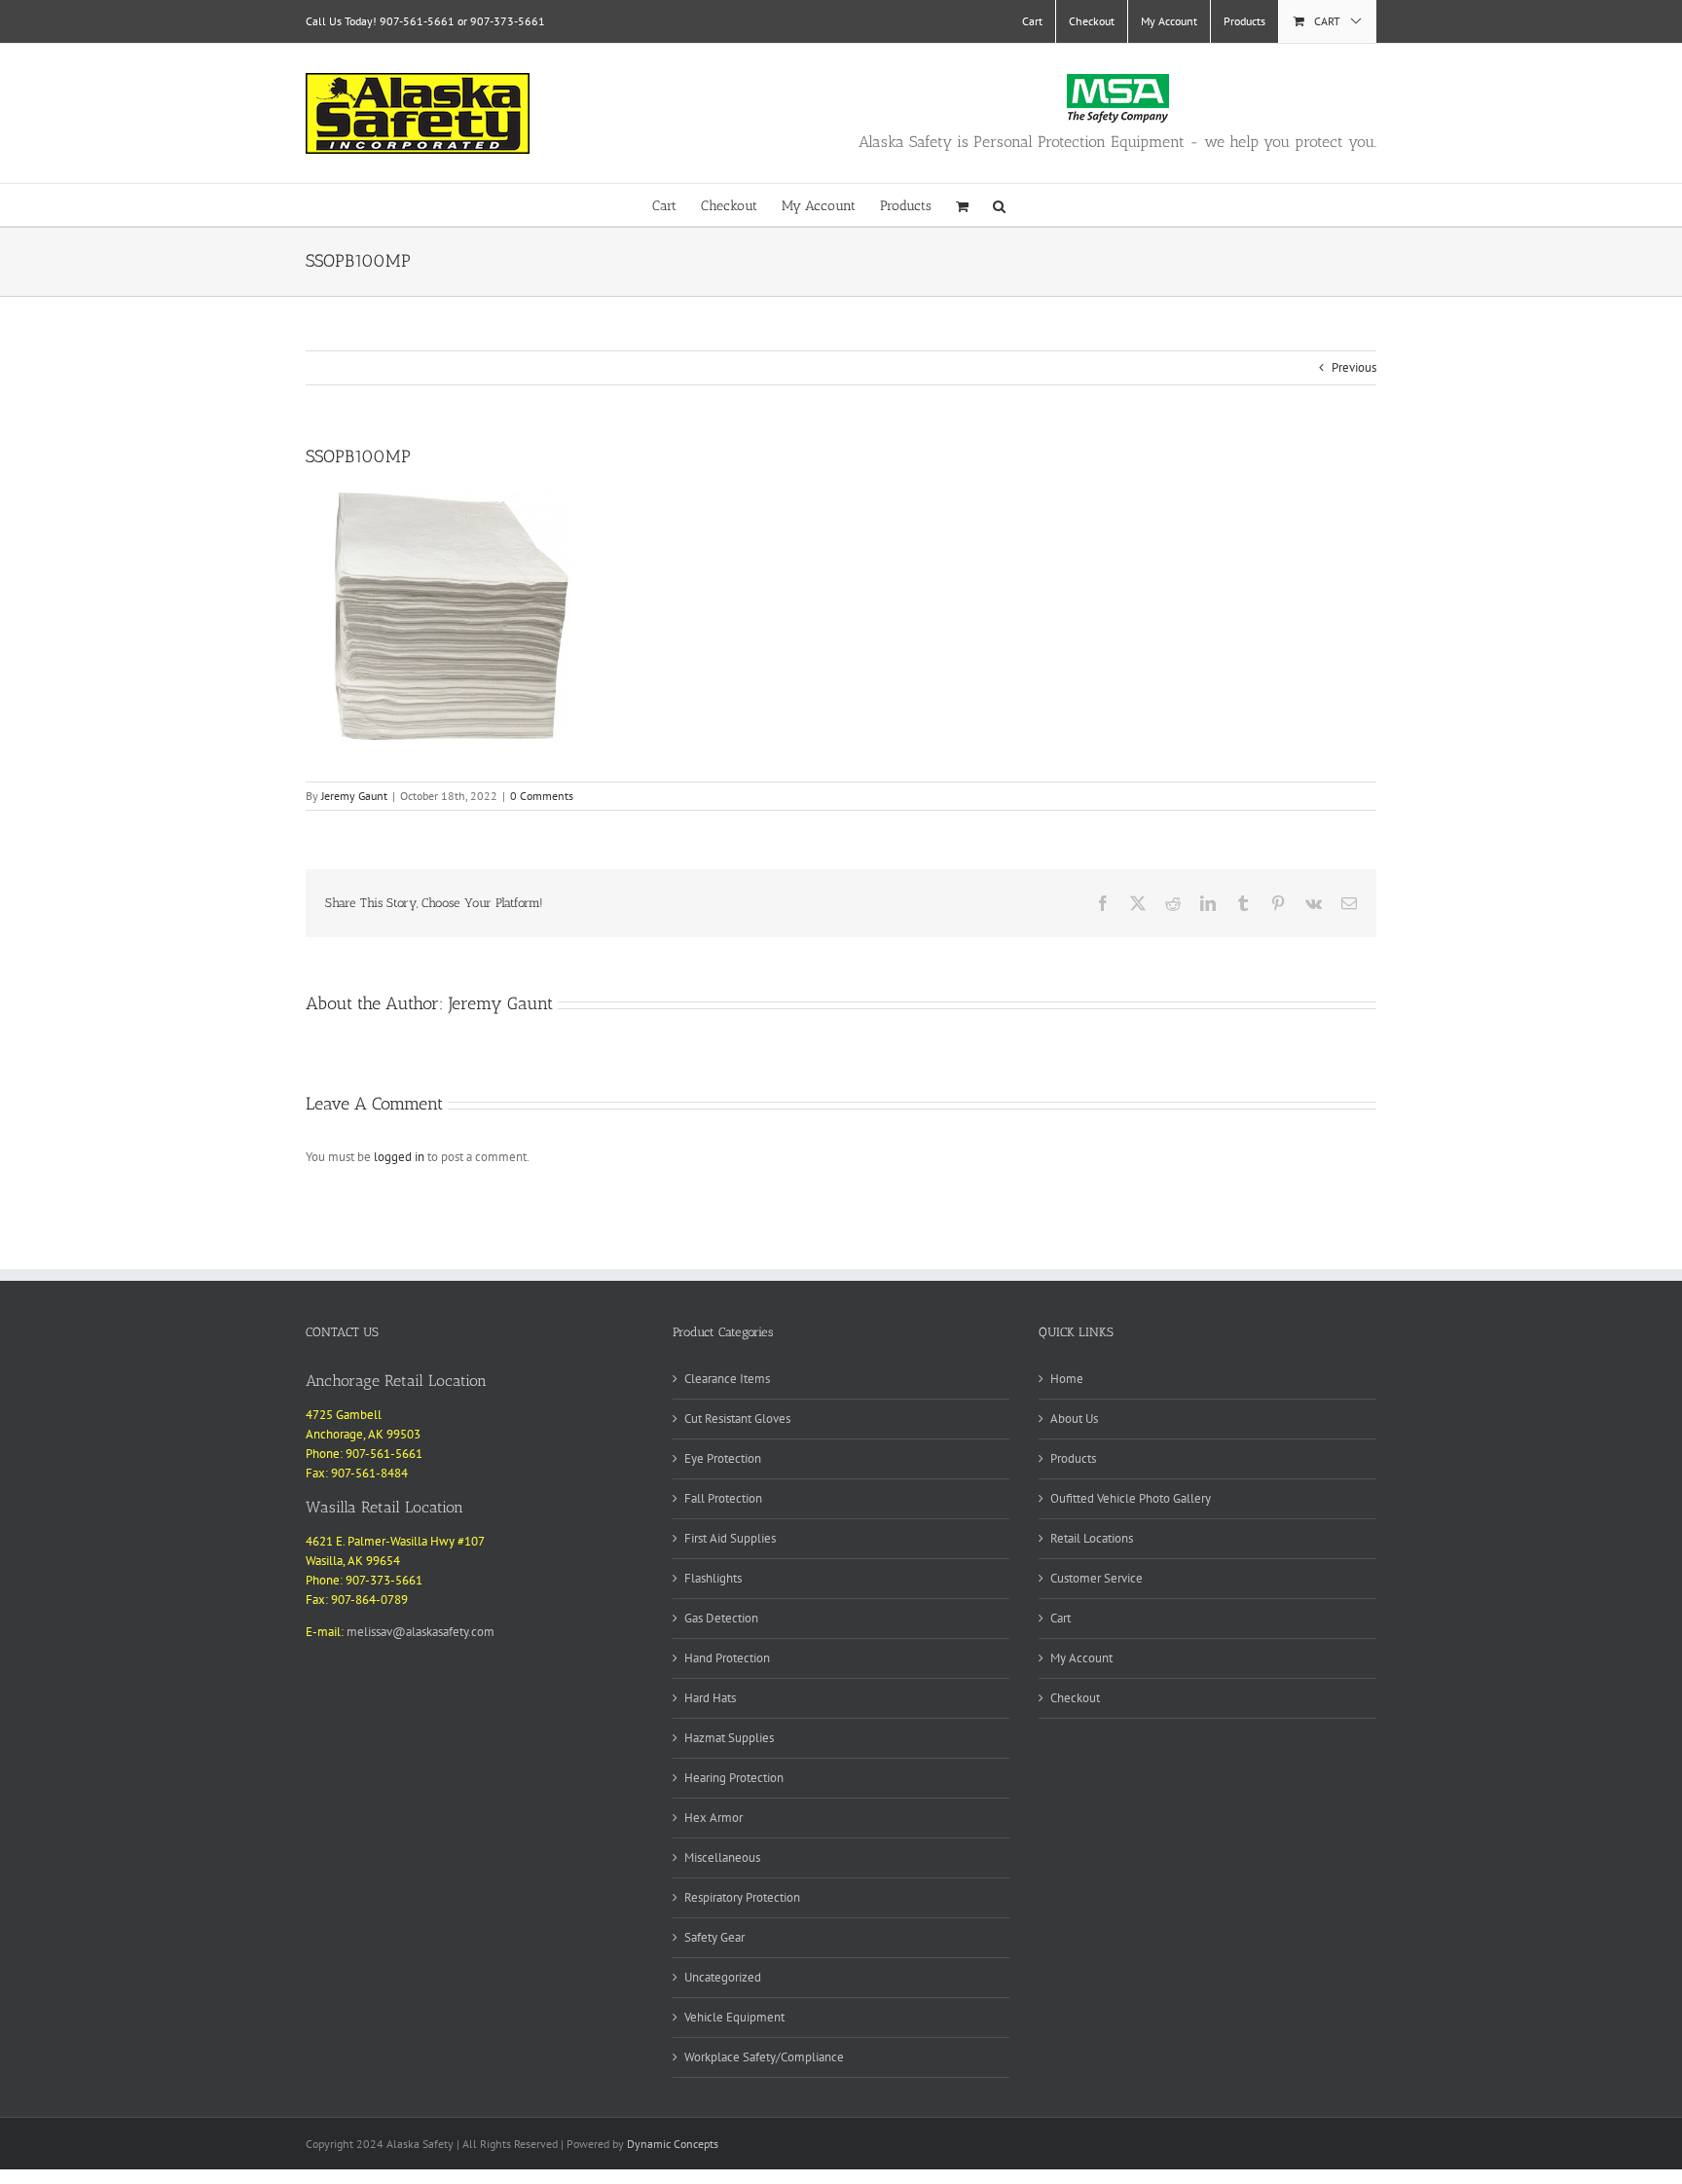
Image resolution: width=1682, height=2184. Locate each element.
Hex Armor (713, 1818)
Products (1073, 1458)
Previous (1354, 367)
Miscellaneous (722, 1857)
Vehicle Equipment (734, 2017)
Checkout (1075, 1698)
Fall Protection (723, 1498)
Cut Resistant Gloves (737, 1419)
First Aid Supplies (730, 1538)
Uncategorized (723, 1977)
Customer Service (1097, 1578)
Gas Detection (721, 1618)
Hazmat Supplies (729, 1738)
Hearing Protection (734, 1778)
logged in (399, 1157)
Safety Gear (714, 1937)
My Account (1081, 1658)
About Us (1074, 1419)
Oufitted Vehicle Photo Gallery (1131, 1498)
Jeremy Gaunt (354, 796)
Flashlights (713, 1578)
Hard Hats (710, 1698)
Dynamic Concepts (673, 2144)
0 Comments (542, 796)
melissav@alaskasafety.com (420, 1632)
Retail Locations (1092, 1538)
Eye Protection (723, 1458)
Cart (1060, 1618)
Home (1067, 1379)
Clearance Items (727, 1379)
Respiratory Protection (742, 1897)
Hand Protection (727, 1658)
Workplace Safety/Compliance (764, 2057)
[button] (999, 205)
